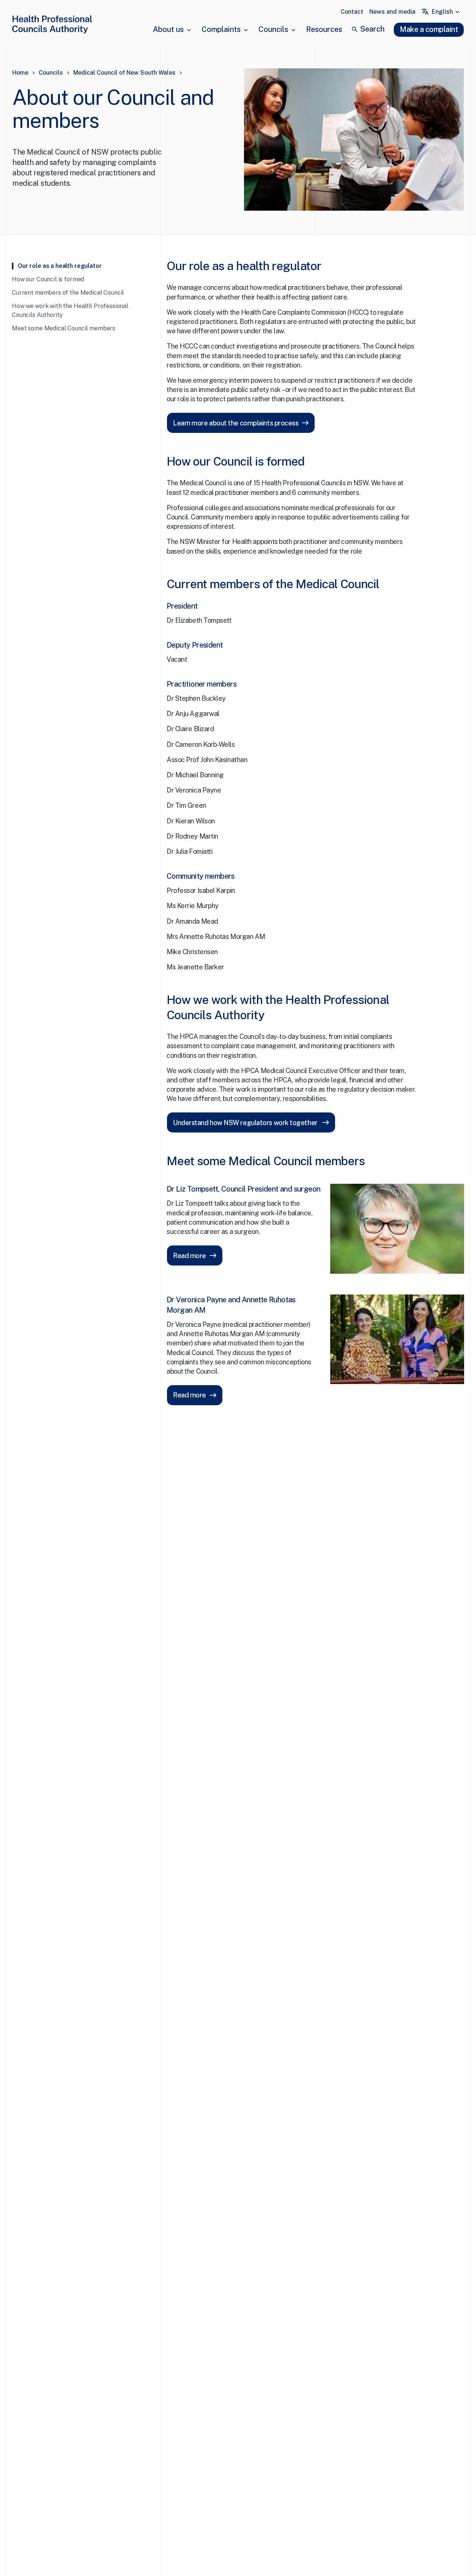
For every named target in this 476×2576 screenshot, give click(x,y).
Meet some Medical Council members (64, 328)
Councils (273, 29)
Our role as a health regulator (60, 266)
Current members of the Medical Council (68, 293)
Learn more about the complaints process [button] (236, 423)
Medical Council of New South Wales (124, 73)
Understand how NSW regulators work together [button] (246, 1123)
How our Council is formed (48, 279)
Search (372, 29)
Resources (324, 29)
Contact (352, 12)
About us (168, 29)
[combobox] (446, 12)
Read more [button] (189, 1256)
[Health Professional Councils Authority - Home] (52, 26)
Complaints (221, 29)
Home (20, 73)
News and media (392, 12)
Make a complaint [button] (429, 29)
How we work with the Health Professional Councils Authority (70, 310)
